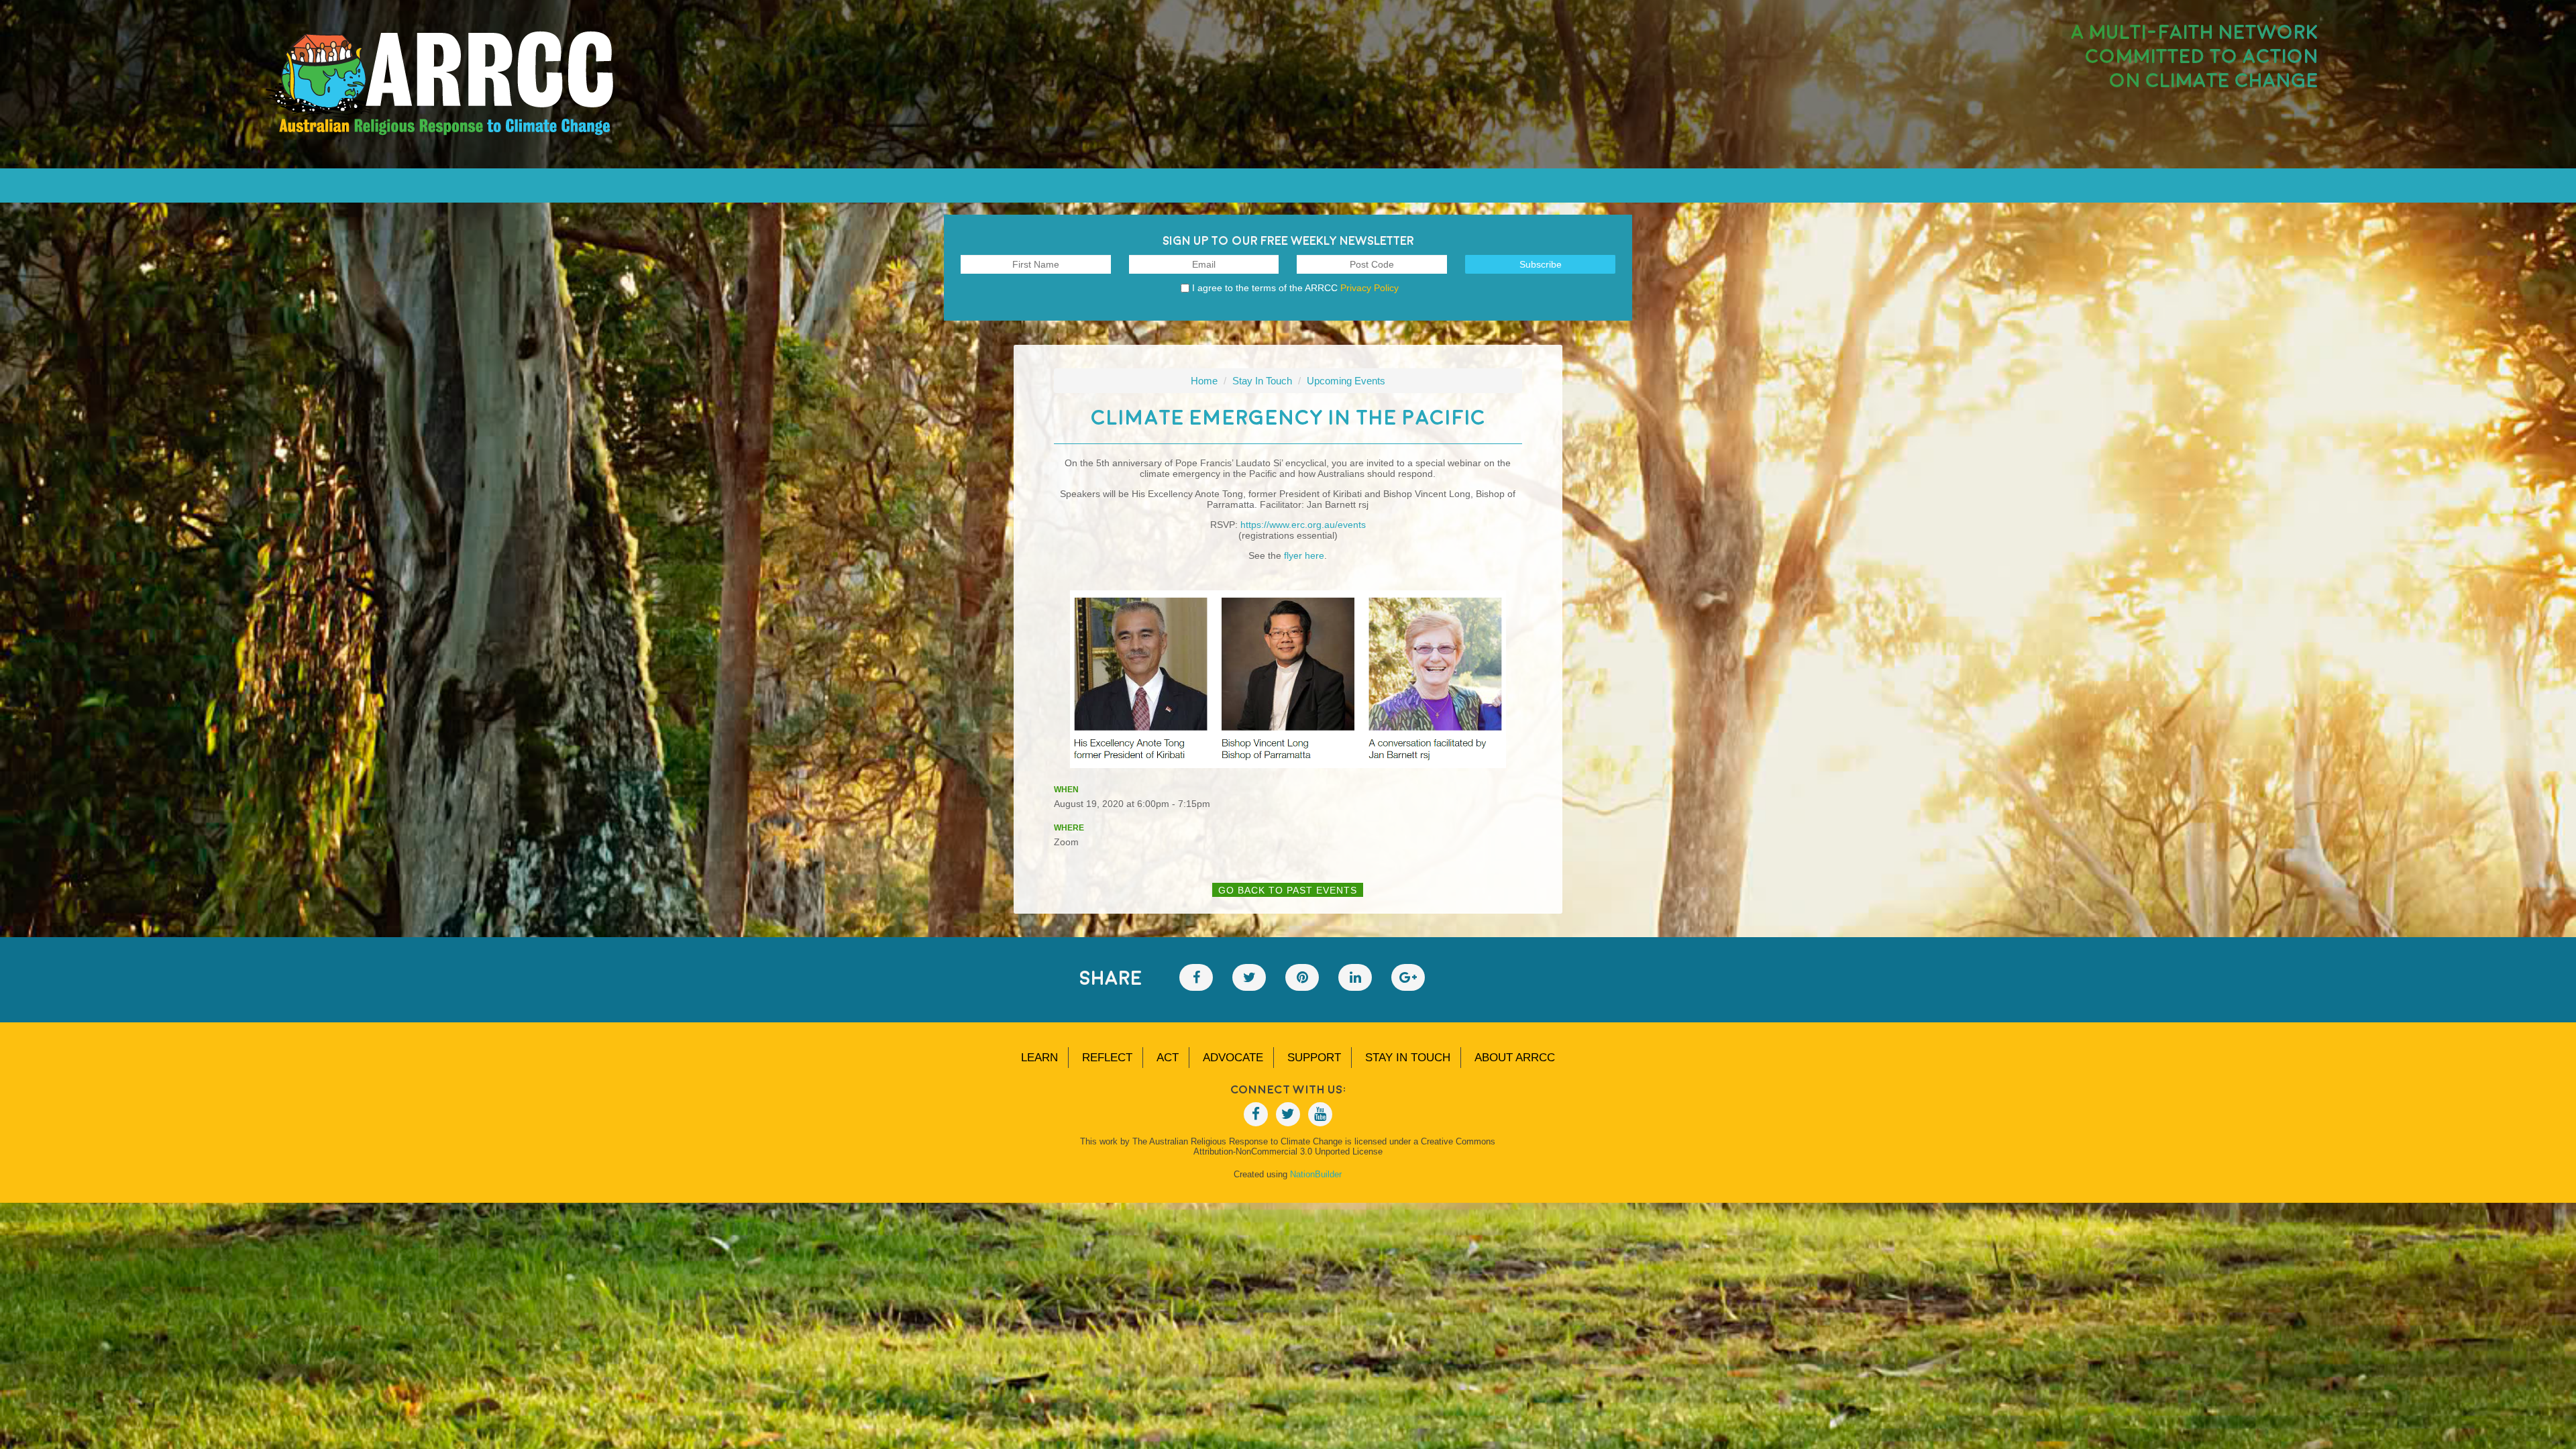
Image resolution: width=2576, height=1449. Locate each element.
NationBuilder (1316, 1174)
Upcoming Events (1346, 381)
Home (1204, 381)
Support (1314, 1058)
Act (1168, 1058)
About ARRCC (1515, 1058)
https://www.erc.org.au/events (1303, 525)
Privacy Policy (1370, 288)
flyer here (1304, 555)
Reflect (1107, 1058)
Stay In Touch (1262, 381)
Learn (1039, 1058)
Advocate (1233, 1058)
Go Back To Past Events (1288, 890)
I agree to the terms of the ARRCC (1295, 288)
